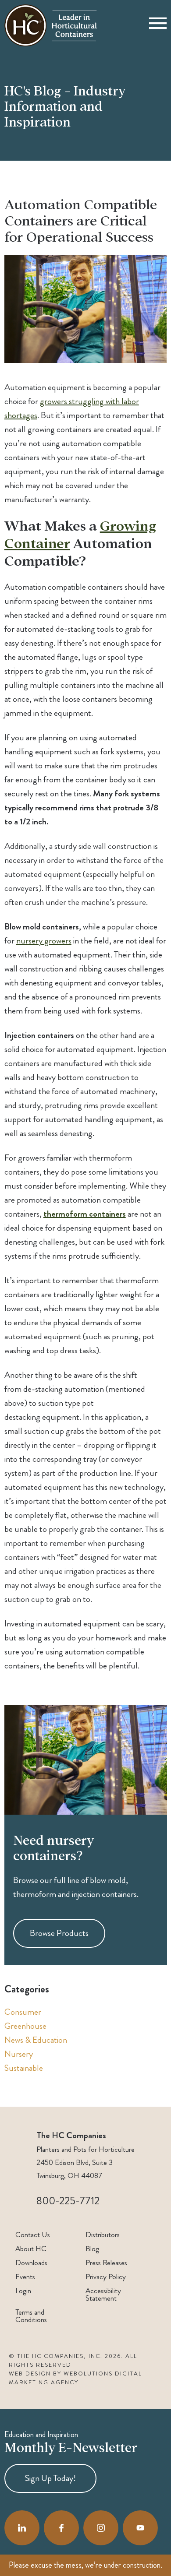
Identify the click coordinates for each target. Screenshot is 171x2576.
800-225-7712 (68, 2201)
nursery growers (44, 941)
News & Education (36, 2040)
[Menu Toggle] (158, 25)
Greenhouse (25, 2026)
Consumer (23, 2012)
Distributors (103, 2235)
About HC (31, 2249)
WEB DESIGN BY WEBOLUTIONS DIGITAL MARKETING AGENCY (75, 2378)
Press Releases (106, 2263)
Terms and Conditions (31, 2316)
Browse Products (59, 1934)
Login (23, 2291)
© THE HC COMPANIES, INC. (56, 2356)
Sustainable (24, 2068)
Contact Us (33, 2235)
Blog (92, 2249)
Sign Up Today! (50, 2478)
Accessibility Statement (103, 2294)
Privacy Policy (106, 2277)
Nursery (19, 2054)
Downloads (31, 2263)
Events (25, 2277)
